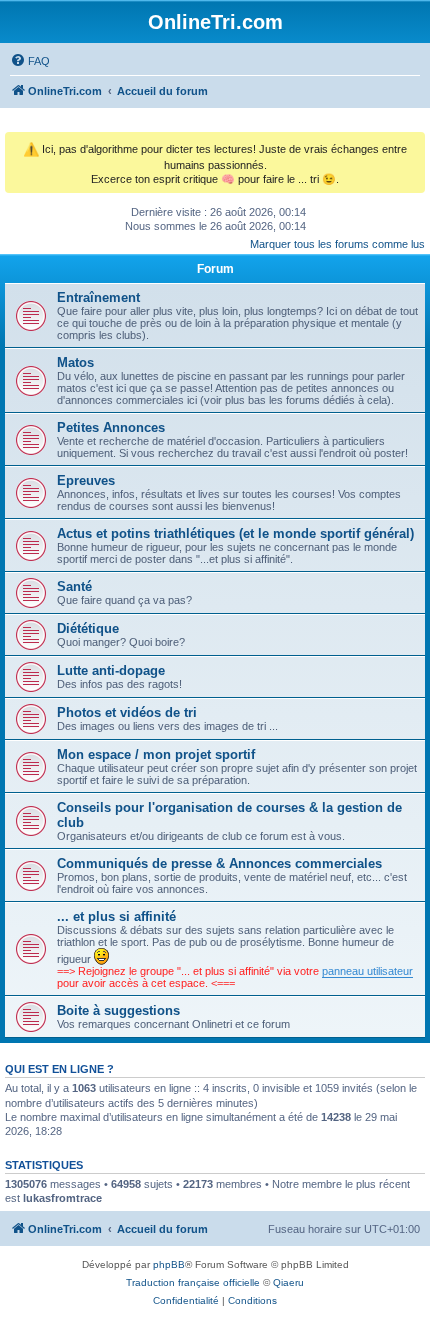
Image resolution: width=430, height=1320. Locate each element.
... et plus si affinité (116, 916)
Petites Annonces (111, 427)
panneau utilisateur (367, 971)
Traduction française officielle (193, 1282)
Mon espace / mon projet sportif (156, 754)
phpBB (169, 1264)
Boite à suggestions (118, 1010)
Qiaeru (288, 1282)
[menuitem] (30, 61)
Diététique (88, 628)
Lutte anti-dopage (111, 670)
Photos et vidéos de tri (127, 712)
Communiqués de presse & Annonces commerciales (219, 863)
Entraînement (98, 297)
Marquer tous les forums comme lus (337, 244)
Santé (74, 586)
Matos (75, 362)
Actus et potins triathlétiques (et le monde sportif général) (235, 533)
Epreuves (86, 480)
